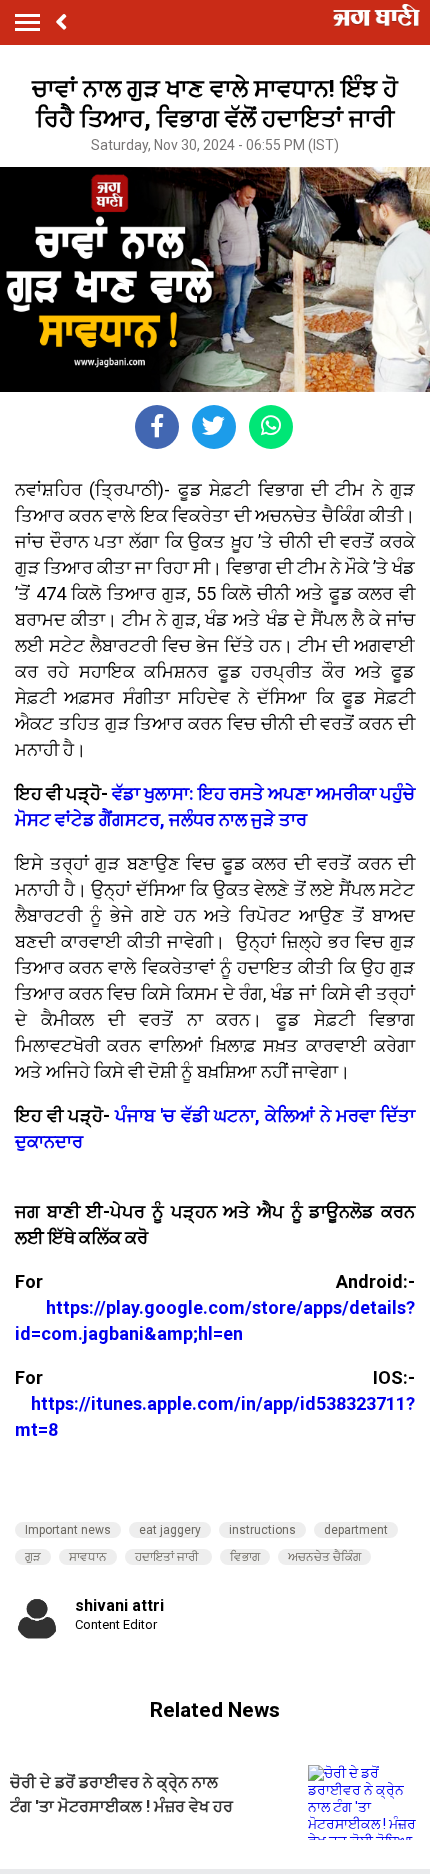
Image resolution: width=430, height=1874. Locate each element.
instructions (262, 1530)
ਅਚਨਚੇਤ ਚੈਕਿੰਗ (324, 1557)
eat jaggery (170, 1530)
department (356, 1530)
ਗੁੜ (33, 1557)
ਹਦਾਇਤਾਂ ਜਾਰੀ (168, 1557)
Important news (68, 1530)
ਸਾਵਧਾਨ (88, 1557)
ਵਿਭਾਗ (245, 1557)
